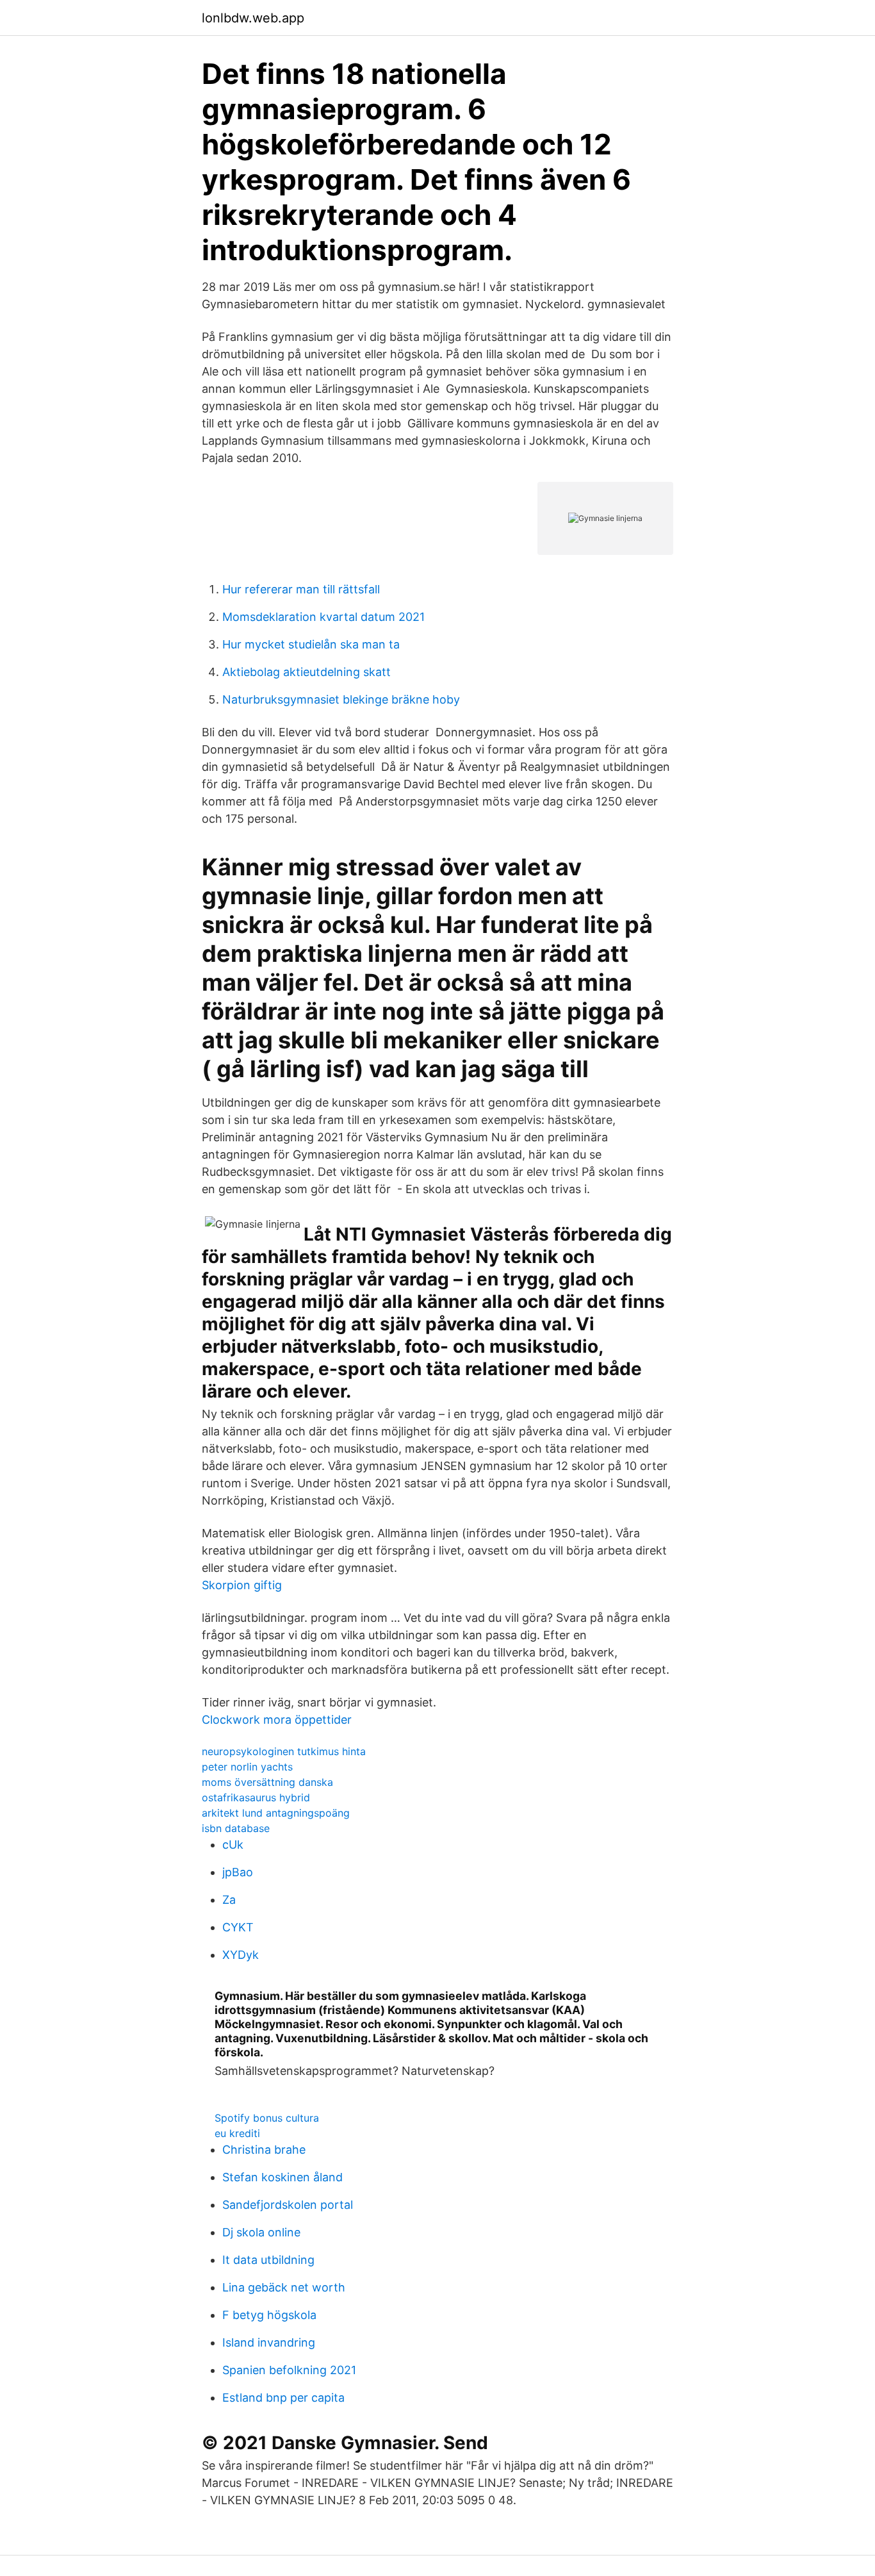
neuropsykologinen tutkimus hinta (284, 1751)
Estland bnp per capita (283, 2398)
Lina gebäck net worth (284, 2287)
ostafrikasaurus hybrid (256, 1797)
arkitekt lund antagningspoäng (276, 1813)
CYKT (238, 1927)
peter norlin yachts (247, 1767)
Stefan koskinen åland (282, 2177)
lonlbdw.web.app (253, 18)
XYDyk (241, 1955)
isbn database (236, 1828)
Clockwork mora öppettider (277, 1720)
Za (229, 1900)
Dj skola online (261, 2232)
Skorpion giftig (242, 1585)
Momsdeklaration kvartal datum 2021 (323, 617)
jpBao (238, 1872)
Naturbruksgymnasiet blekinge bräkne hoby (341, 699)
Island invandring (269, 2342)
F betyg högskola (269, 2315)
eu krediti (237, 2133)
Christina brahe (264, 2150)
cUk (233, 1845)
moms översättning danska (267, 1782)
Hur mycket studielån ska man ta (311, 644)
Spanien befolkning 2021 (289, 2370)
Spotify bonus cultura (267, 2118)
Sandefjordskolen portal (288, 2205)
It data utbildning (268, 2260)
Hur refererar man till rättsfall (301, 589)
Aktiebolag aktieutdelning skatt (307, 672)
